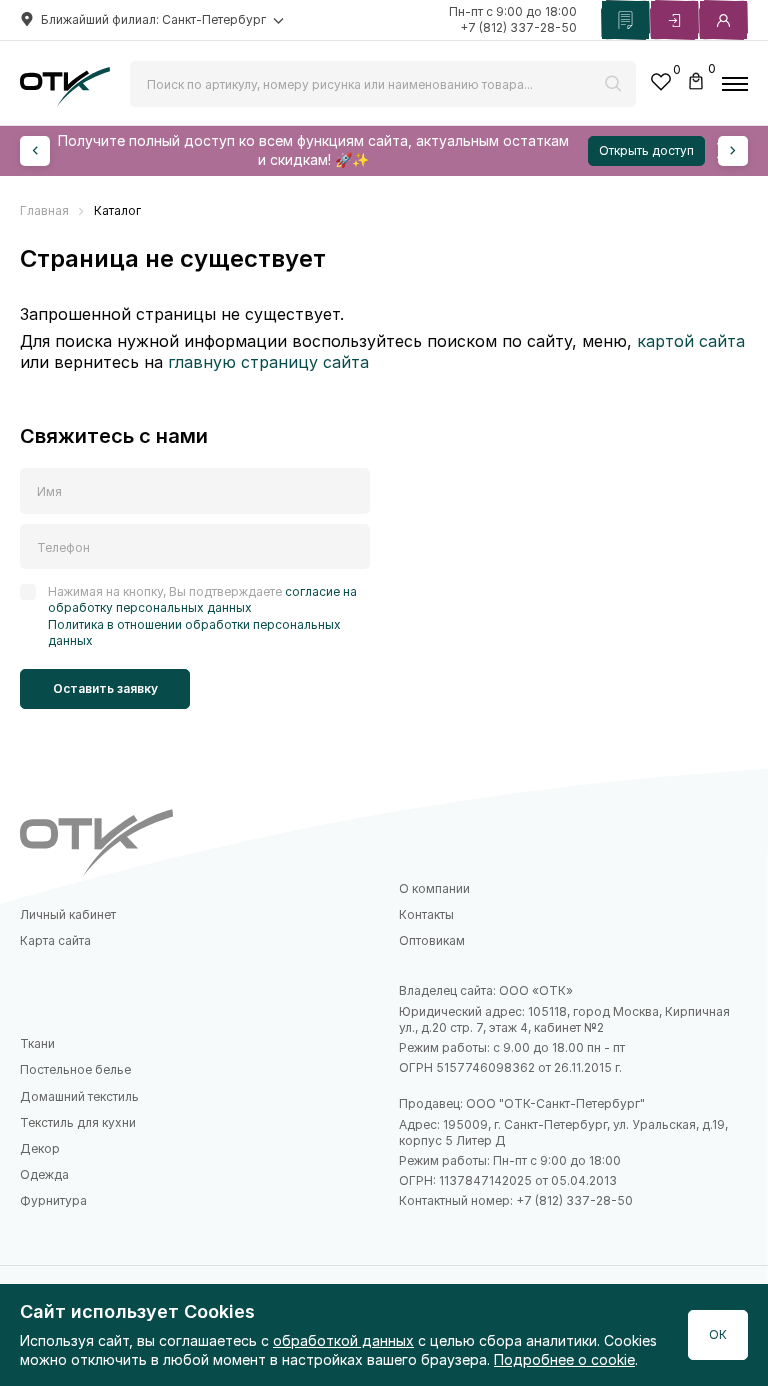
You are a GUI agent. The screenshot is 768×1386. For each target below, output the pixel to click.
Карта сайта (55, 940)
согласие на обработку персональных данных (202, 599)
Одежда (44, 1174)
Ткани (37, 1043)
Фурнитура (53, 1200)
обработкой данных (343, 1340)
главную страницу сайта (268, 362)
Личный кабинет (68, 914)
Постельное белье (75, 1069)
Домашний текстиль (79, 1096)
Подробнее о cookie (564, 1359)
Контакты (426, 914)
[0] (661, 84)
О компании (434, 888)
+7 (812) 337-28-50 (518, 27)
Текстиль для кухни (78, 1122)
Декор (40, 1148)
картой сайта (691, 341)
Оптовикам (432, 940)
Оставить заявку (105, 688)
